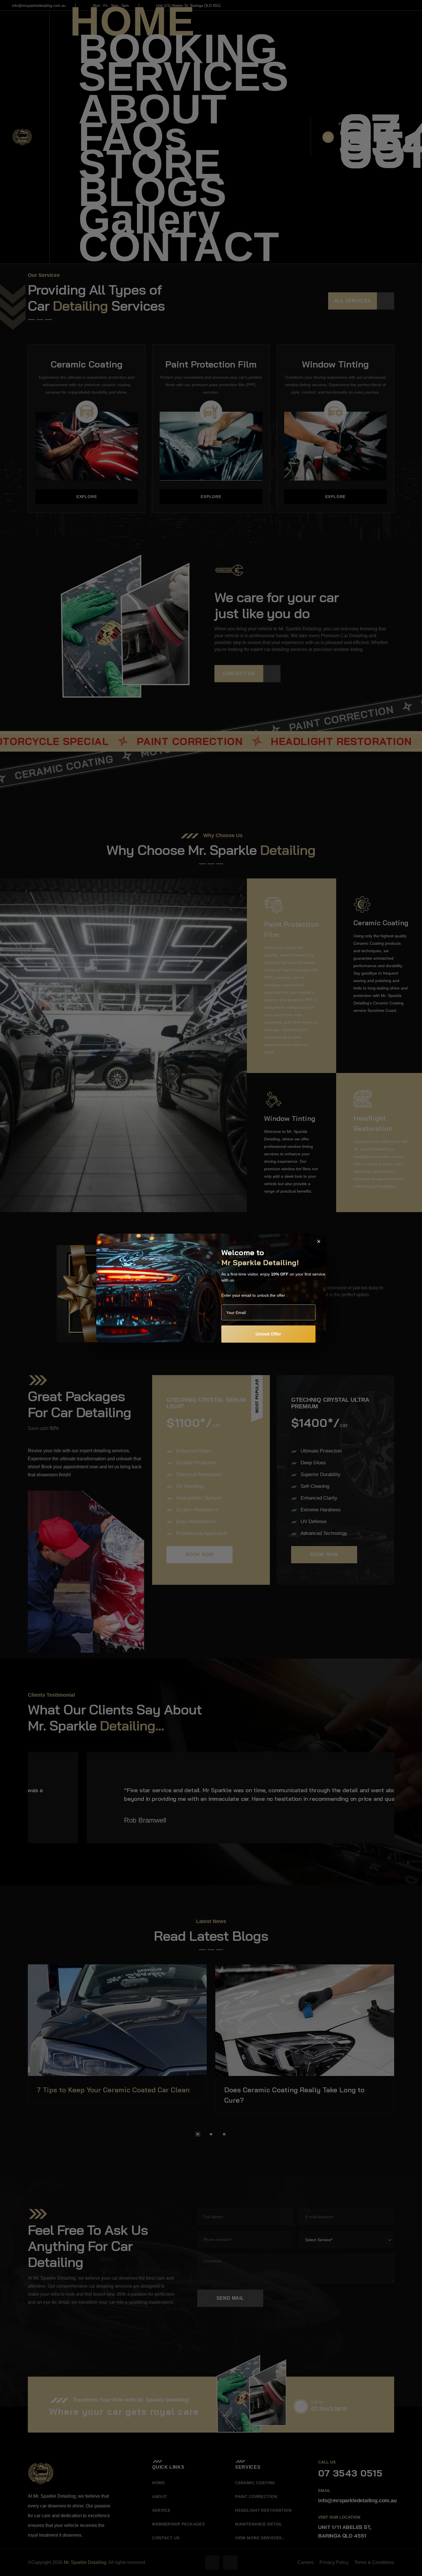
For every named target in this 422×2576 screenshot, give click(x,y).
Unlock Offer (268, 1334)
